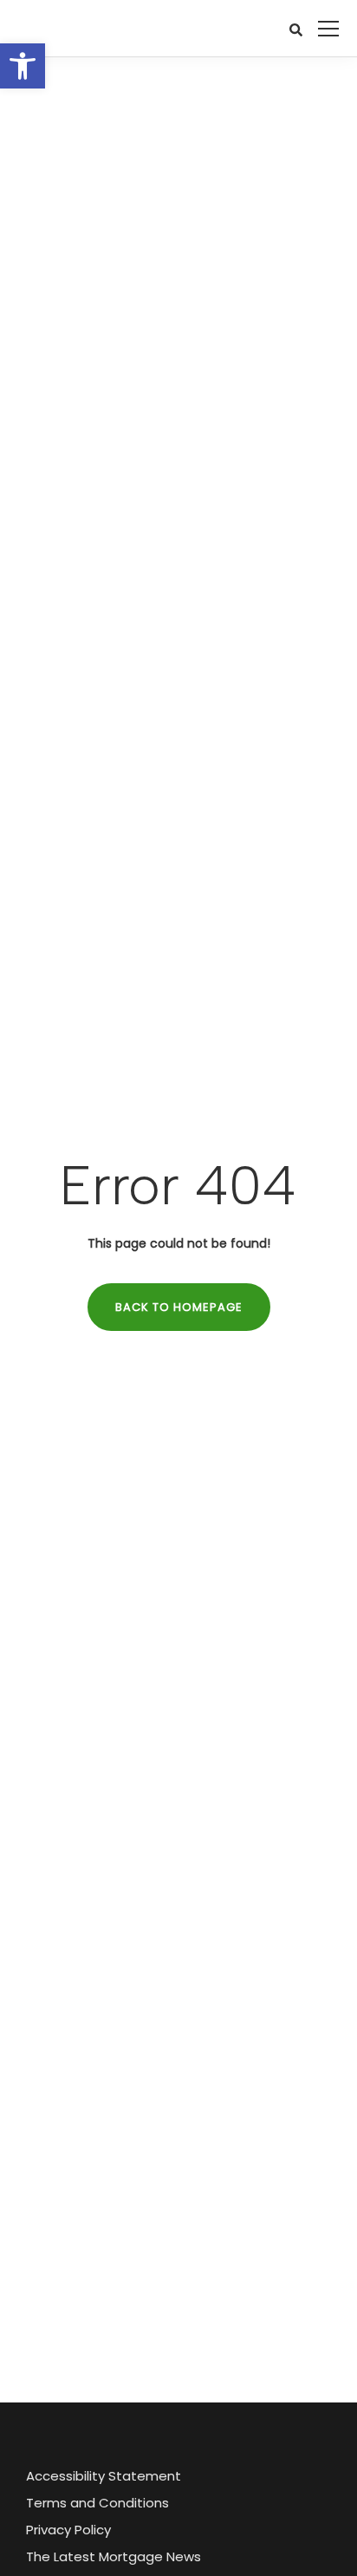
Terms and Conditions (97, 2503)
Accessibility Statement (104, 2476)
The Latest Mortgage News (114, 2556)
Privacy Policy (68, 2530)
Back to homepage (179, 1307)
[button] (23, 66)
